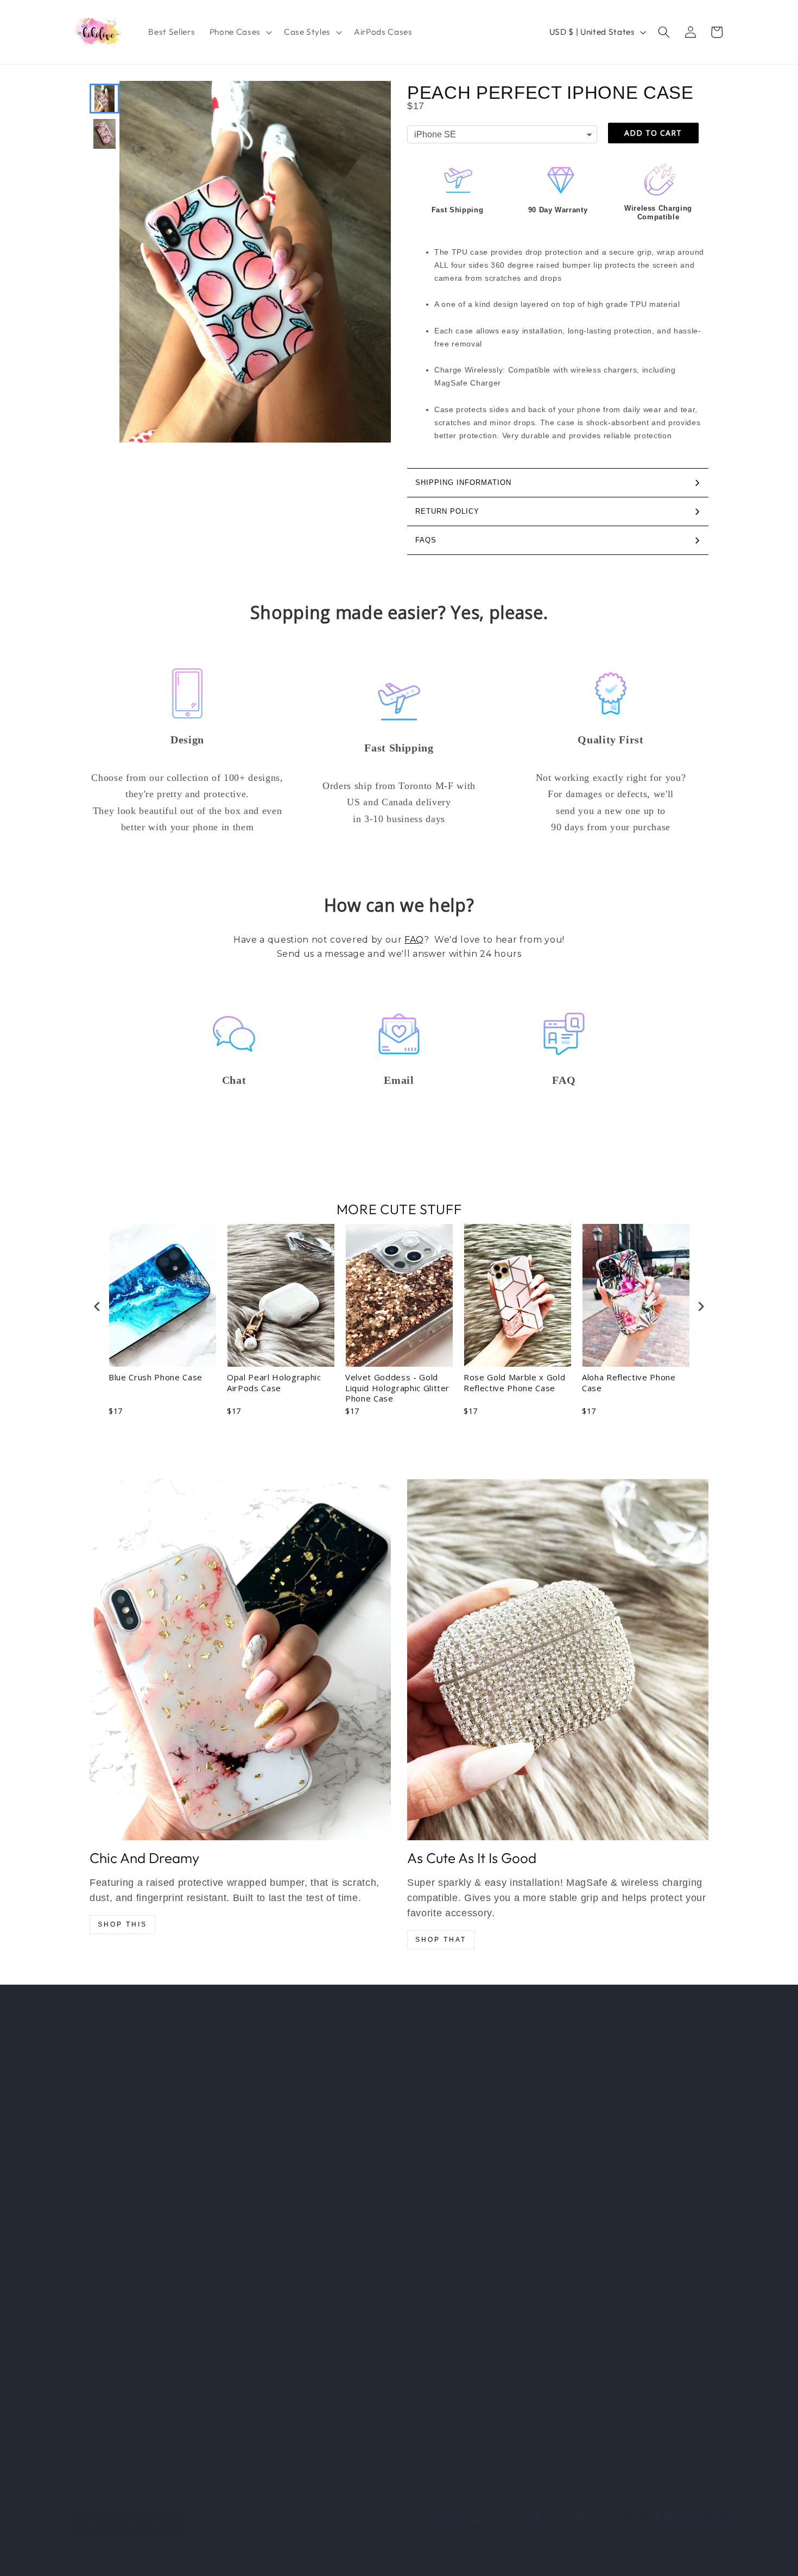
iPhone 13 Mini (98, 2123)
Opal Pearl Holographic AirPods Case (274, 1383)
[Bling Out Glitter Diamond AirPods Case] (558, 1660)
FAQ (414, 940)
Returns (252, 2144)
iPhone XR (91, 2328)
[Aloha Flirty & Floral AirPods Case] (240, 1660)
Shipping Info (262, 2123)
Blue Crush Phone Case (156, 1377)
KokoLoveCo (382, 2562)
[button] (240, 32)
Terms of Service (270, 2205)
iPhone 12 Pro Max (106, 2205)
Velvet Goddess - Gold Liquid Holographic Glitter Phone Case (397, 1388)
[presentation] (97, 1307)
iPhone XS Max (100, 2348)
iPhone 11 (88, 2246)
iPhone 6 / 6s (96, 2410)
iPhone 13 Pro (97, 2083)
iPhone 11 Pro (96, 2266)
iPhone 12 (89, 2164)
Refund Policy (264, 2164)
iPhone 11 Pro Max (105, 2287)
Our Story (256, 2103)
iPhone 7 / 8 (94, 2368)
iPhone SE (90, 2144)
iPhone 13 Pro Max (106, 2103)
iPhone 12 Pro (97, 2185)
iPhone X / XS (97, 2307)
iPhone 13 (89, 2062)
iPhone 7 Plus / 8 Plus (112, 2389)
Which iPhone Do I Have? (286, 2062)
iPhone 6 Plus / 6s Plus (114, 2430)
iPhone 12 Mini (98, 2225)
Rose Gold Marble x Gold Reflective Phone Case (514, 1383)
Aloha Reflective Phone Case (629, 1383)
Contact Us (259, 2185)
